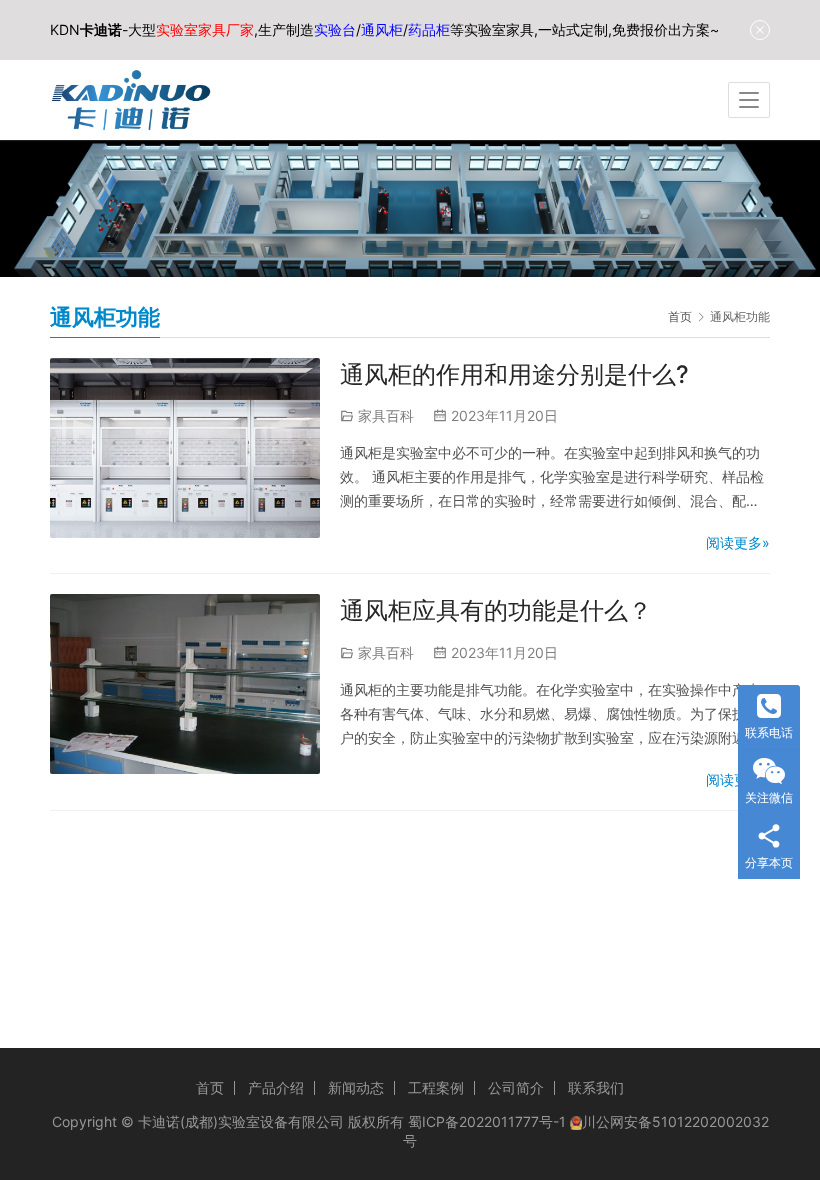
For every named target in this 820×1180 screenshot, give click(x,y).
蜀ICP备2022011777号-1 (487, 1121)
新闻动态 (356, 1087)
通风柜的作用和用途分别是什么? (514, 374)
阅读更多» (738, 542)
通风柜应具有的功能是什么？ (496, 610)
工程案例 (436, 1087)
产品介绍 (276, 1087)
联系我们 (596, 1087)
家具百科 (386, 415)
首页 (680, 316)
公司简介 (516, 1087)
